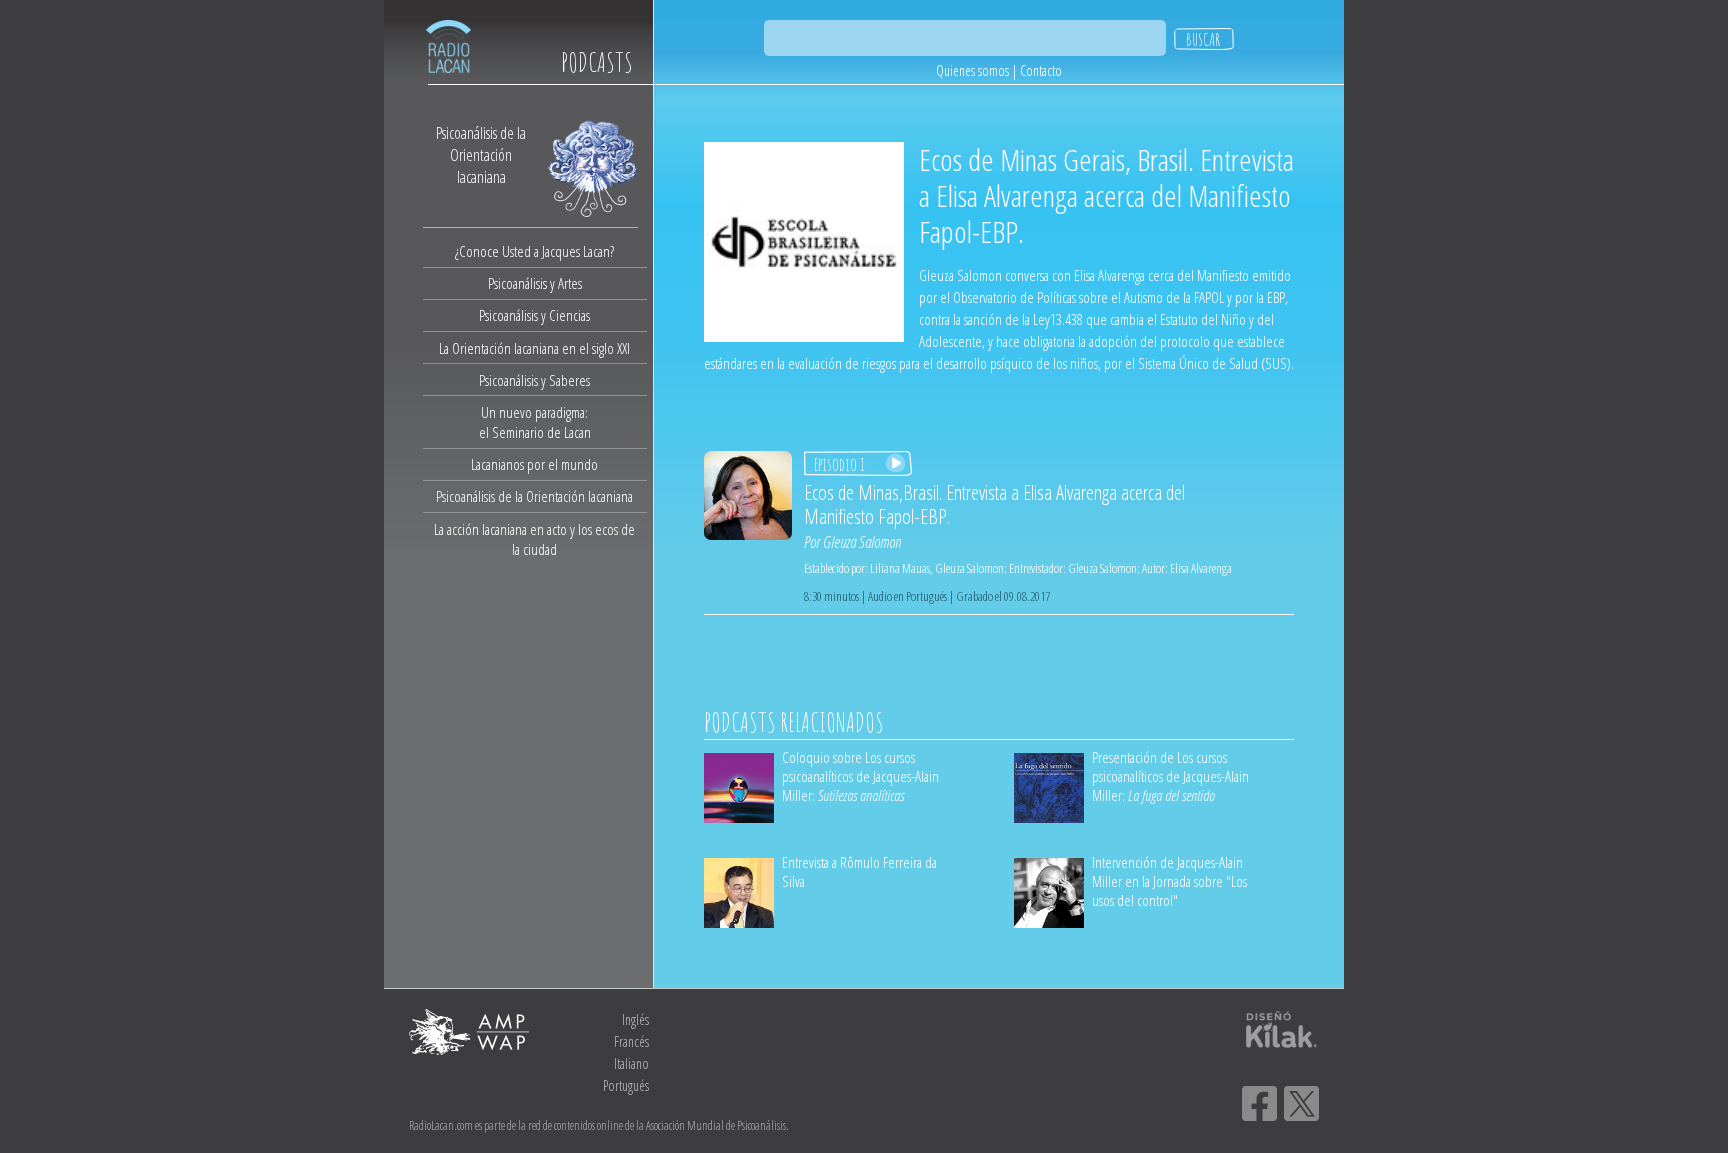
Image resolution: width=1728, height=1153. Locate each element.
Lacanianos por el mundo (534, 464)
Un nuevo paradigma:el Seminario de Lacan (535, 422)
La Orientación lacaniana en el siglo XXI (534, 348)
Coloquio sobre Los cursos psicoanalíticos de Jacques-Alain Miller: (860, 776)
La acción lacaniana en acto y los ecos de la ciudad (534, 539)
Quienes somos (972, 70)
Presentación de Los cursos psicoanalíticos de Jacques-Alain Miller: (1170, 776)
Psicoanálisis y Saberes (534, 380)
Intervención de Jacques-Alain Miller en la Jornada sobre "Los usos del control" (1169, 881)
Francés (631, 1041)
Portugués (626, 1085)
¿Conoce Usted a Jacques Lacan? (534, 251)
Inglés (635, 1019)
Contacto (1041, 70)
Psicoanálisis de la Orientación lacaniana (534, 496)
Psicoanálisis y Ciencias (534, 315)
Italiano (631, 1063)
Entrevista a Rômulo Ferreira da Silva (859, 871)
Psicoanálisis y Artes (535, 283)
